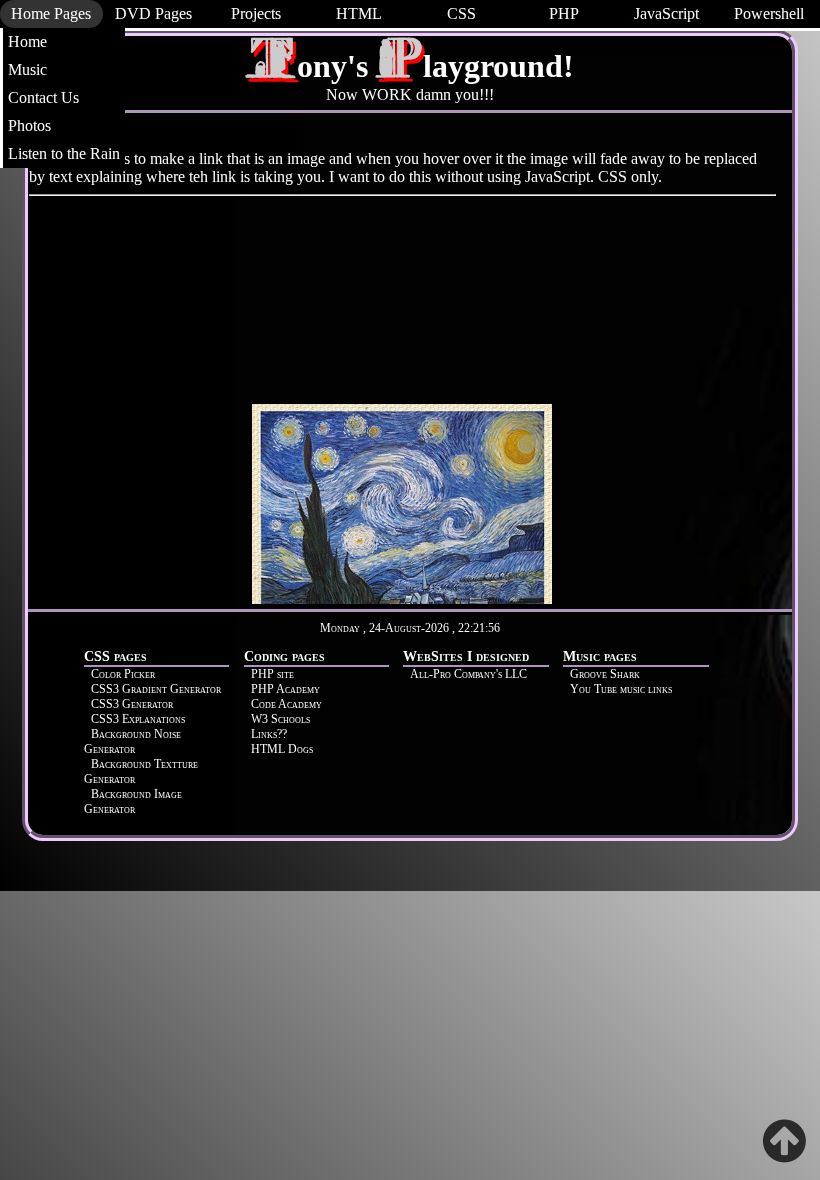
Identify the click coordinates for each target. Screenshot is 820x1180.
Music (27, 69)
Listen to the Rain (64, 153)
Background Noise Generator (132, 741)
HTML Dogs (282, 749)
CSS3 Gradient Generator (156, 689)
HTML (359, 13)
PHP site (272, 674)
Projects (256, 13)
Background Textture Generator (141, 771)
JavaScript (666, 13)
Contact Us (43, 97)
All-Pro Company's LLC (468, 674)
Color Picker (123, 674)
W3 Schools (280, 719)
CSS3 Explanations (138, 719)
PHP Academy (285, 689)
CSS (461, 13)
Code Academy (286, 704)
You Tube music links (621, 689)
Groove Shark (605, 674)
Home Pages (51, 13)
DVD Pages (153, 13)
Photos (29, 125)
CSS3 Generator (132, 704)
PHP (564, 13)
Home (27, 41)
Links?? (269, 734)
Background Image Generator (133, 801)
